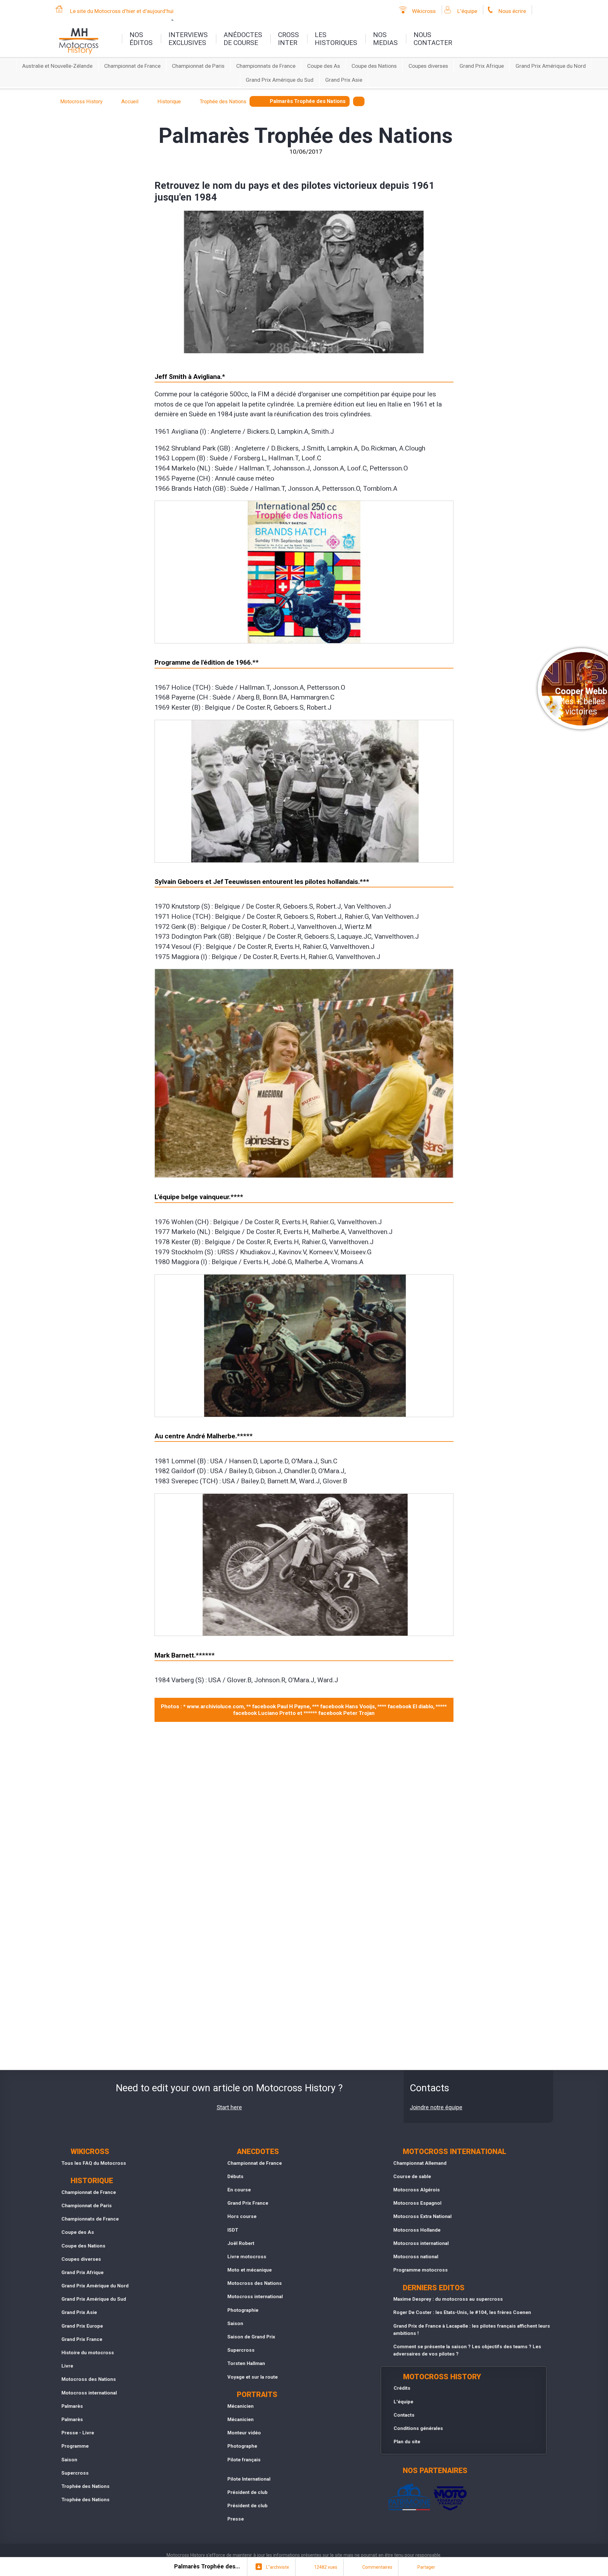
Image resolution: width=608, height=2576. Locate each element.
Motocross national (416, 2257)
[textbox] (359, 101)
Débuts (235, 2176)
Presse (236, 2519)
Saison (69, 2460)
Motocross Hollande (417, 2230)
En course (239, 2190)
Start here (229, 2107)
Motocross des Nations (89, 2379)
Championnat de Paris (198, 66)
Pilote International (249, 2479)
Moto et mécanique (250, 2270)
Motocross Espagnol (417, 2203)
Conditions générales (418, 2428)
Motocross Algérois (417, 2190)
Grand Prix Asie (344, 80)
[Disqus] (304, 1813)
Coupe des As (324, 66)
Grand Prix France (82, 2339)
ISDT (233, 2230)
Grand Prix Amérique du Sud (280, 80)
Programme (75, 2446)
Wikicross (424, 11)
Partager (426, 2567)
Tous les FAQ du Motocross (94, 2163)
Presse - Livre (78, 2433)
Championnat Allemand (420, 2163)
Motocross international (89, 2393)
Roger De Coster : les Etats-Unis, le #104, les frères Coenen (462, 2312)
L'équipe (467, 11)
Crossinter (288, 39)
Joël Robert (241, 2243)
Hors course (242, 2216)
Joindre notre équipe (436, 2107)
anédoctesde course (243, 39)
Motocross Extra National (422, 2216)
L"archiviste (278, 2567)
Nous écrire (512, 11)
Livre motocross (247, 2257)
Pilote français (244, 2460)
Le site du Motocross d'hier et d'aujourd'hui (122, 11)
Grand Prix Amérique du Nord (551, 66)
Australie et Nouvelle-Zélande (57, 66)
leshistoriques (336, 39)
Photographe (242, 2446)
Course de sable (412, 2176)
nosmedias (385, 39)
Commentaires (377, 2567)
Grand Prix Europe (82, 2326)
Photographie (243, 2310)
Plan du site (407, 2442)
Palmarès (72, 2406)
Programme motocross (421, 2270)
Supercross (75, 2473)
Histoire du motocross (88, 2353)
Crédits (402, 2388)
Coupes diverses (428, 66)
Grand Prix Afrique (482, 66)
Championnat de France (132, 66)
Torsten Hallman (246, 2363)
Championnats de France (266, 66)
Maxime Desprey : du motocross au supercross (448, 2299)
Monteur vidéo (244, 2433)
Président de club (247, 2492)
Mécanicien (241, 2406)
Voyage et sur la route (253, 2377)
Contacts (404, 2415)
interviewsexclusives (188, 39)
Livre (67, 2366)
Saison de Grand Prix (251, 2337)
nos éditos (141, 39)
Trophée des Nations (85, 2486)
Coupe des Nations (374, 66)
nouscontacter (433, 39)
